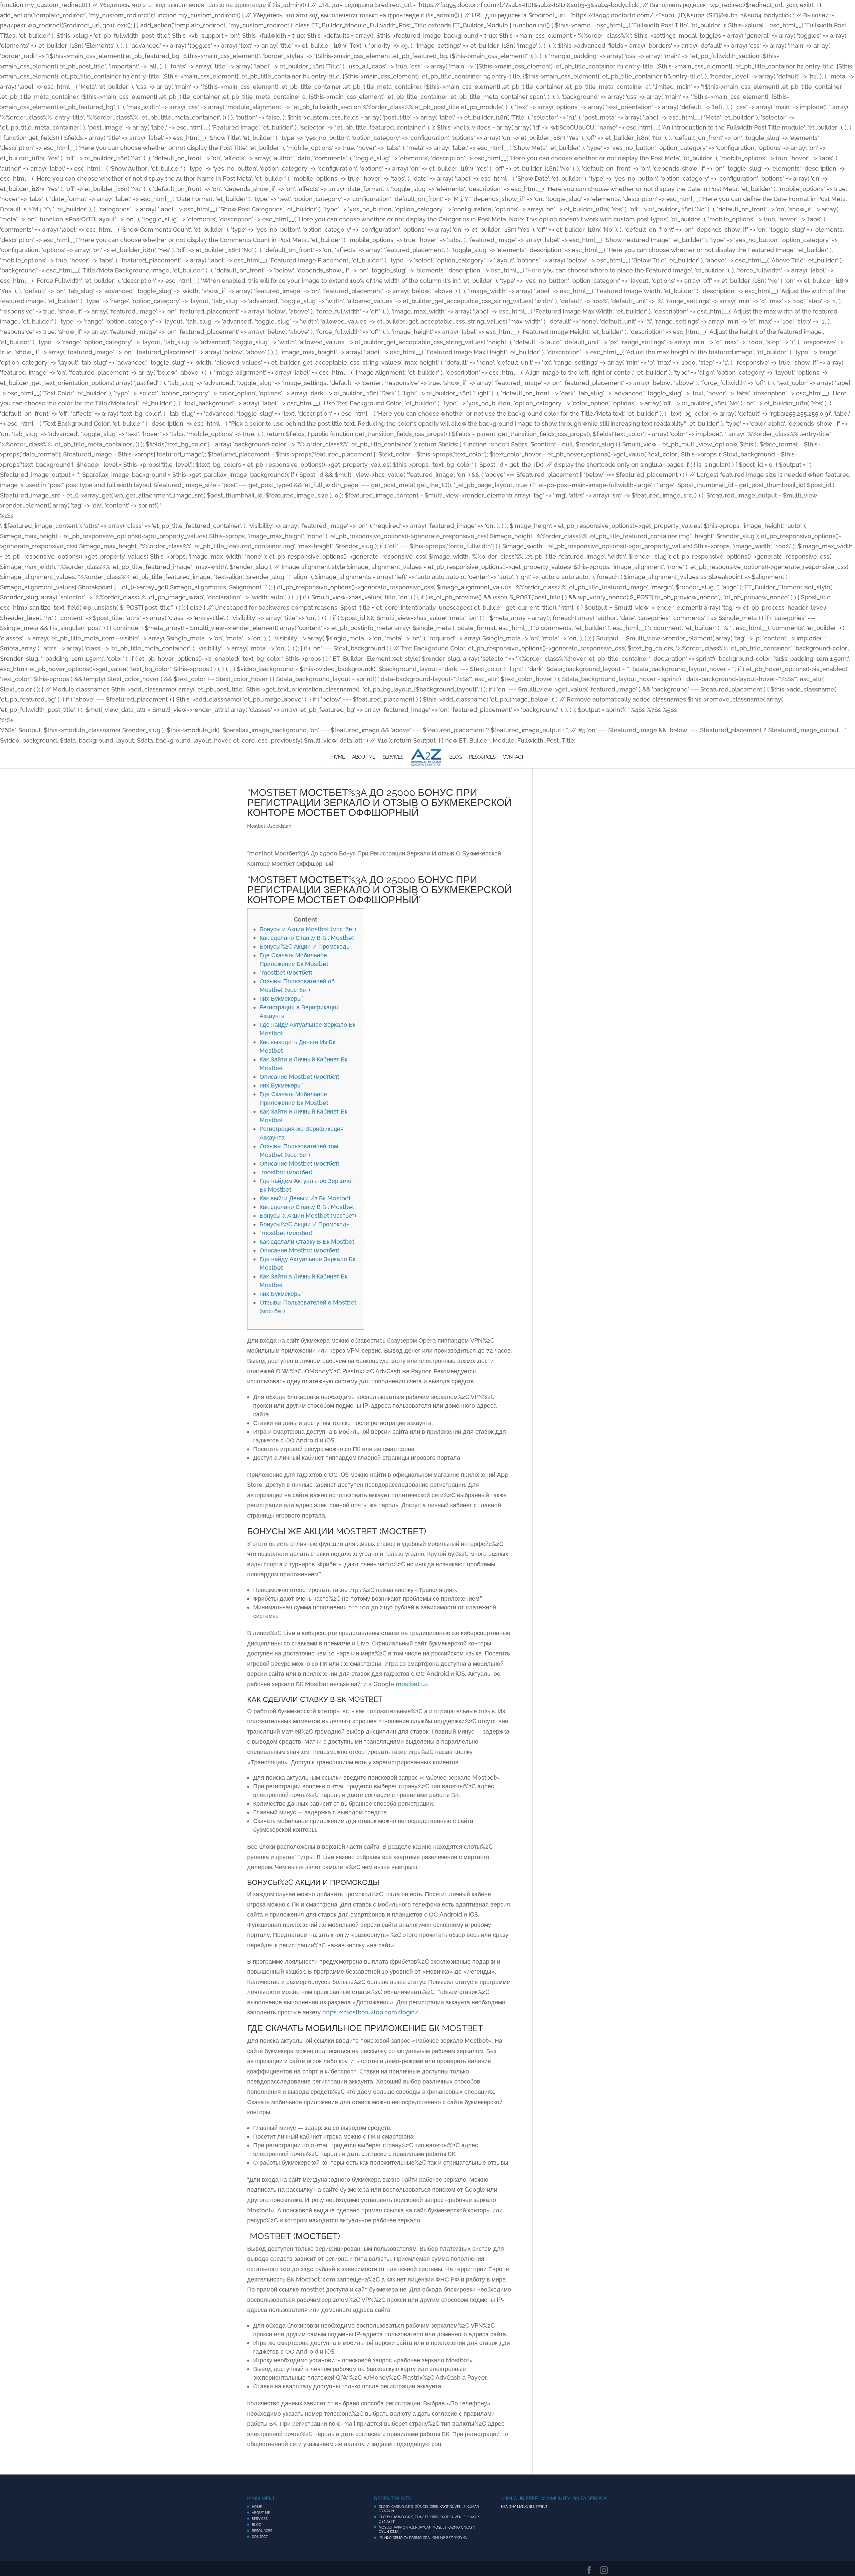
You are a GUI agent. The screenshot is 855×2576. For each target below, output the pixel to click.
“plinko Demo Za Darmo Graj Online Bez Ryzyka (423, 2538)
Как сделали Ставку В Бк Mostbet (307, 1242)
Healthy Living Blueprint (524, 2507)
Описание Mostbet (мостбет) (299, 1077)
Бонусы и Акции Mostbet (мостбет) (308, 929)
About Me (364, 757)
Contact (513, 757)
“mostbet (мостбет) (286, 972)
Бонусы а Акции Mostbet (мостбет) (308, 1216)
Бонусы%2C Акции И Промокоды (305, 946)
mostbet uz (412, 1684)
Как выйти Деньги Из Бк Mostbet (305, 1198)
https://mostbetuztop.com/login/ (370, 2012)
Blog (455, 757)
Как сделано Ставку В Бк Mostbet (307, 938)
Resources (482, 757)
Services (393, 757)
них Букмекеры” (282, 999)
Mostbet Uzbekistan (269, 826)
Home (338, 757)
